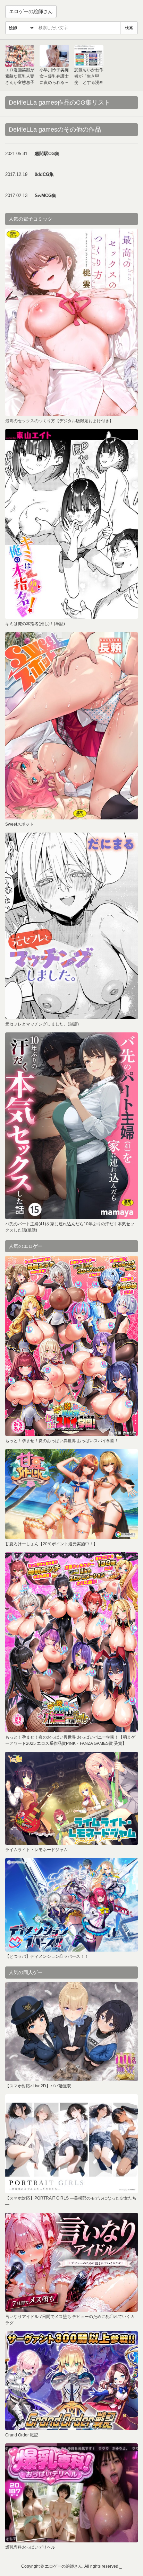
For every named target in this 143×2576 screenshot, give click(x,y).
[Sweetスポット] (71, 726)
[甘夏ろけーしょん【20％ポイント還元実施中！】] (71, 1494)
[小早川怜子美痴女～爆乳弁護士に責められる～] (54, 56)
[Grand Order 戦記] (71, 2381)
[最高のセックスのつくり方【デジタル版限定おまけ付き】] (71, 322)
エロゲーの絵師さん (31, 11)
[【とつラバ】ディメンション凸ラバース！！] (71, 1905)
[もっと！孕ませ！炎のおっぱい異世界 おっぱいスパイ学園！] (71, 1346)
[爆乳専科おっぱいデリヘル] (71, 2493)
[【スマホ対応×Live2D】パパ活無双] (71, 2032)
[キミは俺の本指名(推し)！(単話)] (71, 524)
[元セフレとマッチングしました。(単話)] (71, 926)
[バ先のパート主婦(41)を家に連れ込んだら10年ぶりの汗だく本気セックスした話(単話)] (71, 1126)
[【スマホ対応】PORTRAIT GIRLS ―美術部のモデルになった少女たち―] (71, 2144)
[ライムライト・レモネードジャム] (71, 1798)
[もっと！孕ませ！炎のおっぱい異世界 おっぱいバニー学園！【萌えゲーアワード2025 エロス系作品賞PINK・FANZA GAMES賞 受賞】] (71, 1642)
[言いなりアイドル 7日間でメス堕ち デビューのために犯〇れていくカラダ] (71, 2262)
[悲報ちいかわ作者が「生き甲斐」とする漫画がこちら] (89, 56)
